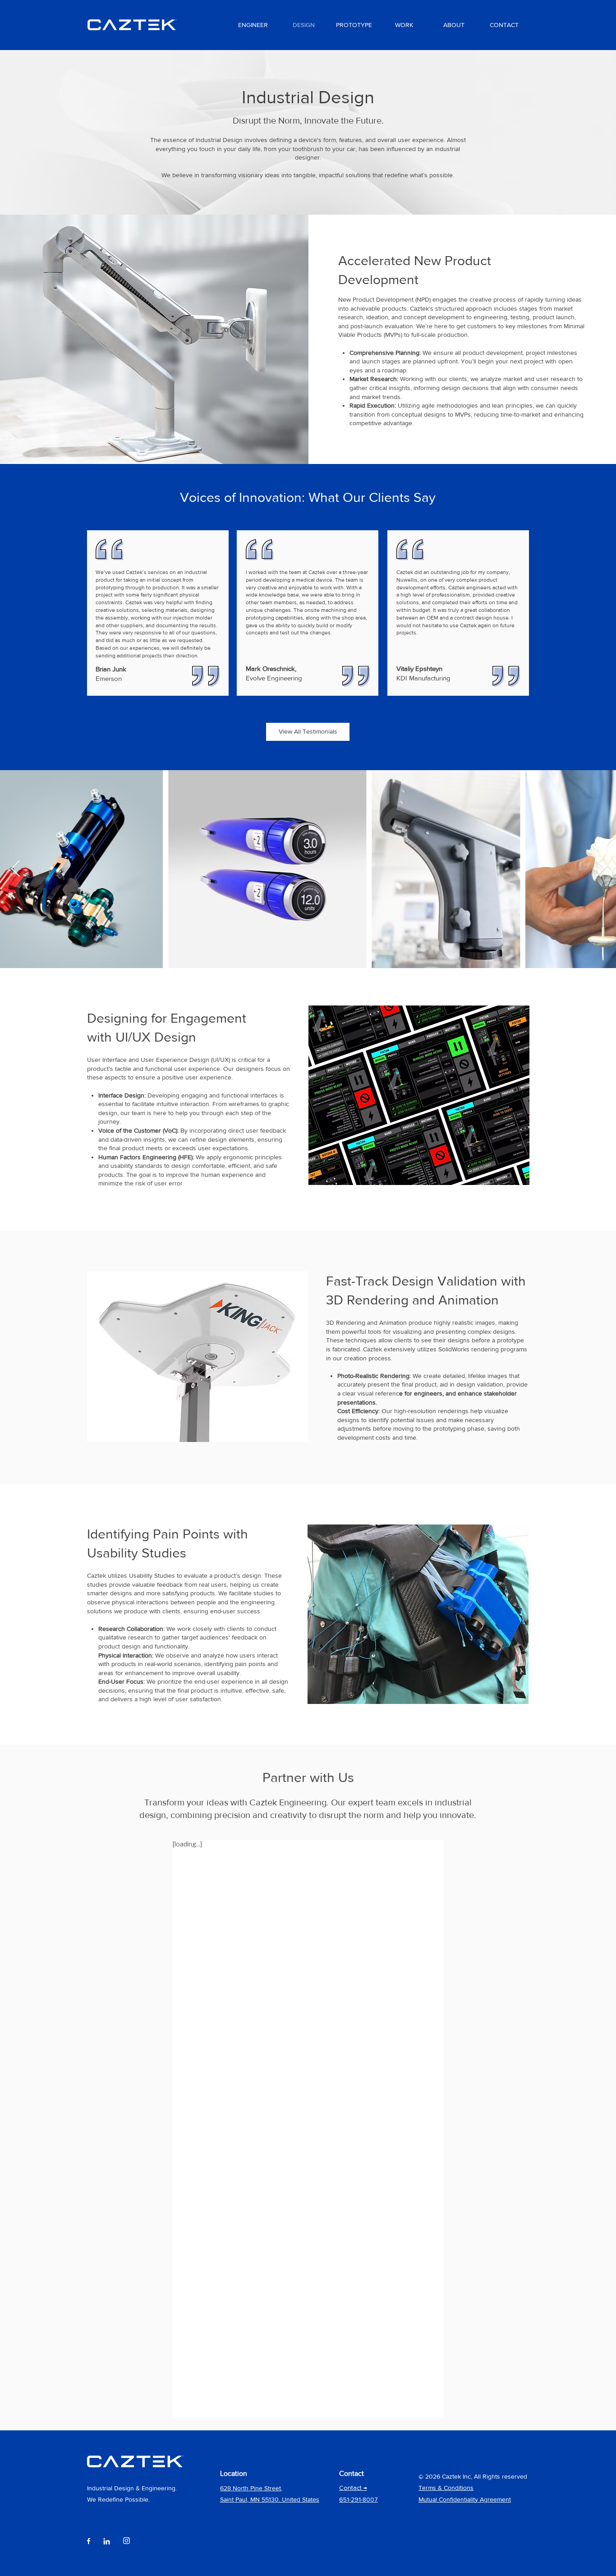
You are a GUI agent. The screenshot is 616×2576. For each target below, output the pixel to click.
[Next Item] (600, 869)
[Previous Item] (16, 869)
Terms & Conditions (446, 2488)
